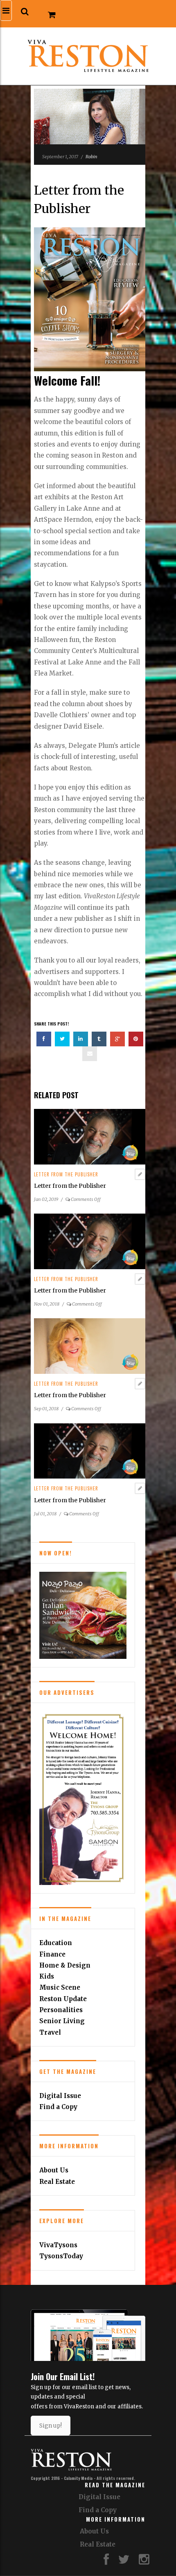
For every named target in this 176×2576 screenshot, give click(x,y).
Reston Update (63, 1999)
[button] (25, 12)
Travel (50, 2032)
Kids (47, 1976)
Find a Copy (58, 2107)
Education (56, 1943)
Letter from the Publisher (66, 1174)
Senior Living (62, 2021)
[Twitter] (124, 2561)
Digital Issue (60, 2096)
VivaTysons (58, 2245)
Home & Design (65, 1965)
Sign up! (51, 2426)
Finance (52, 1954)
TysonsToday (61, 2256)
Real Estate (57, 2182)
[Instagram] (144, 2561)
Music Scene (60, 1987)
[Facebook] (106, 2561)
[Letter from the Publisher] (90, 1136)
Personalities (61, 2010)
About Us (54, 2170)
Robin (91, 157)
